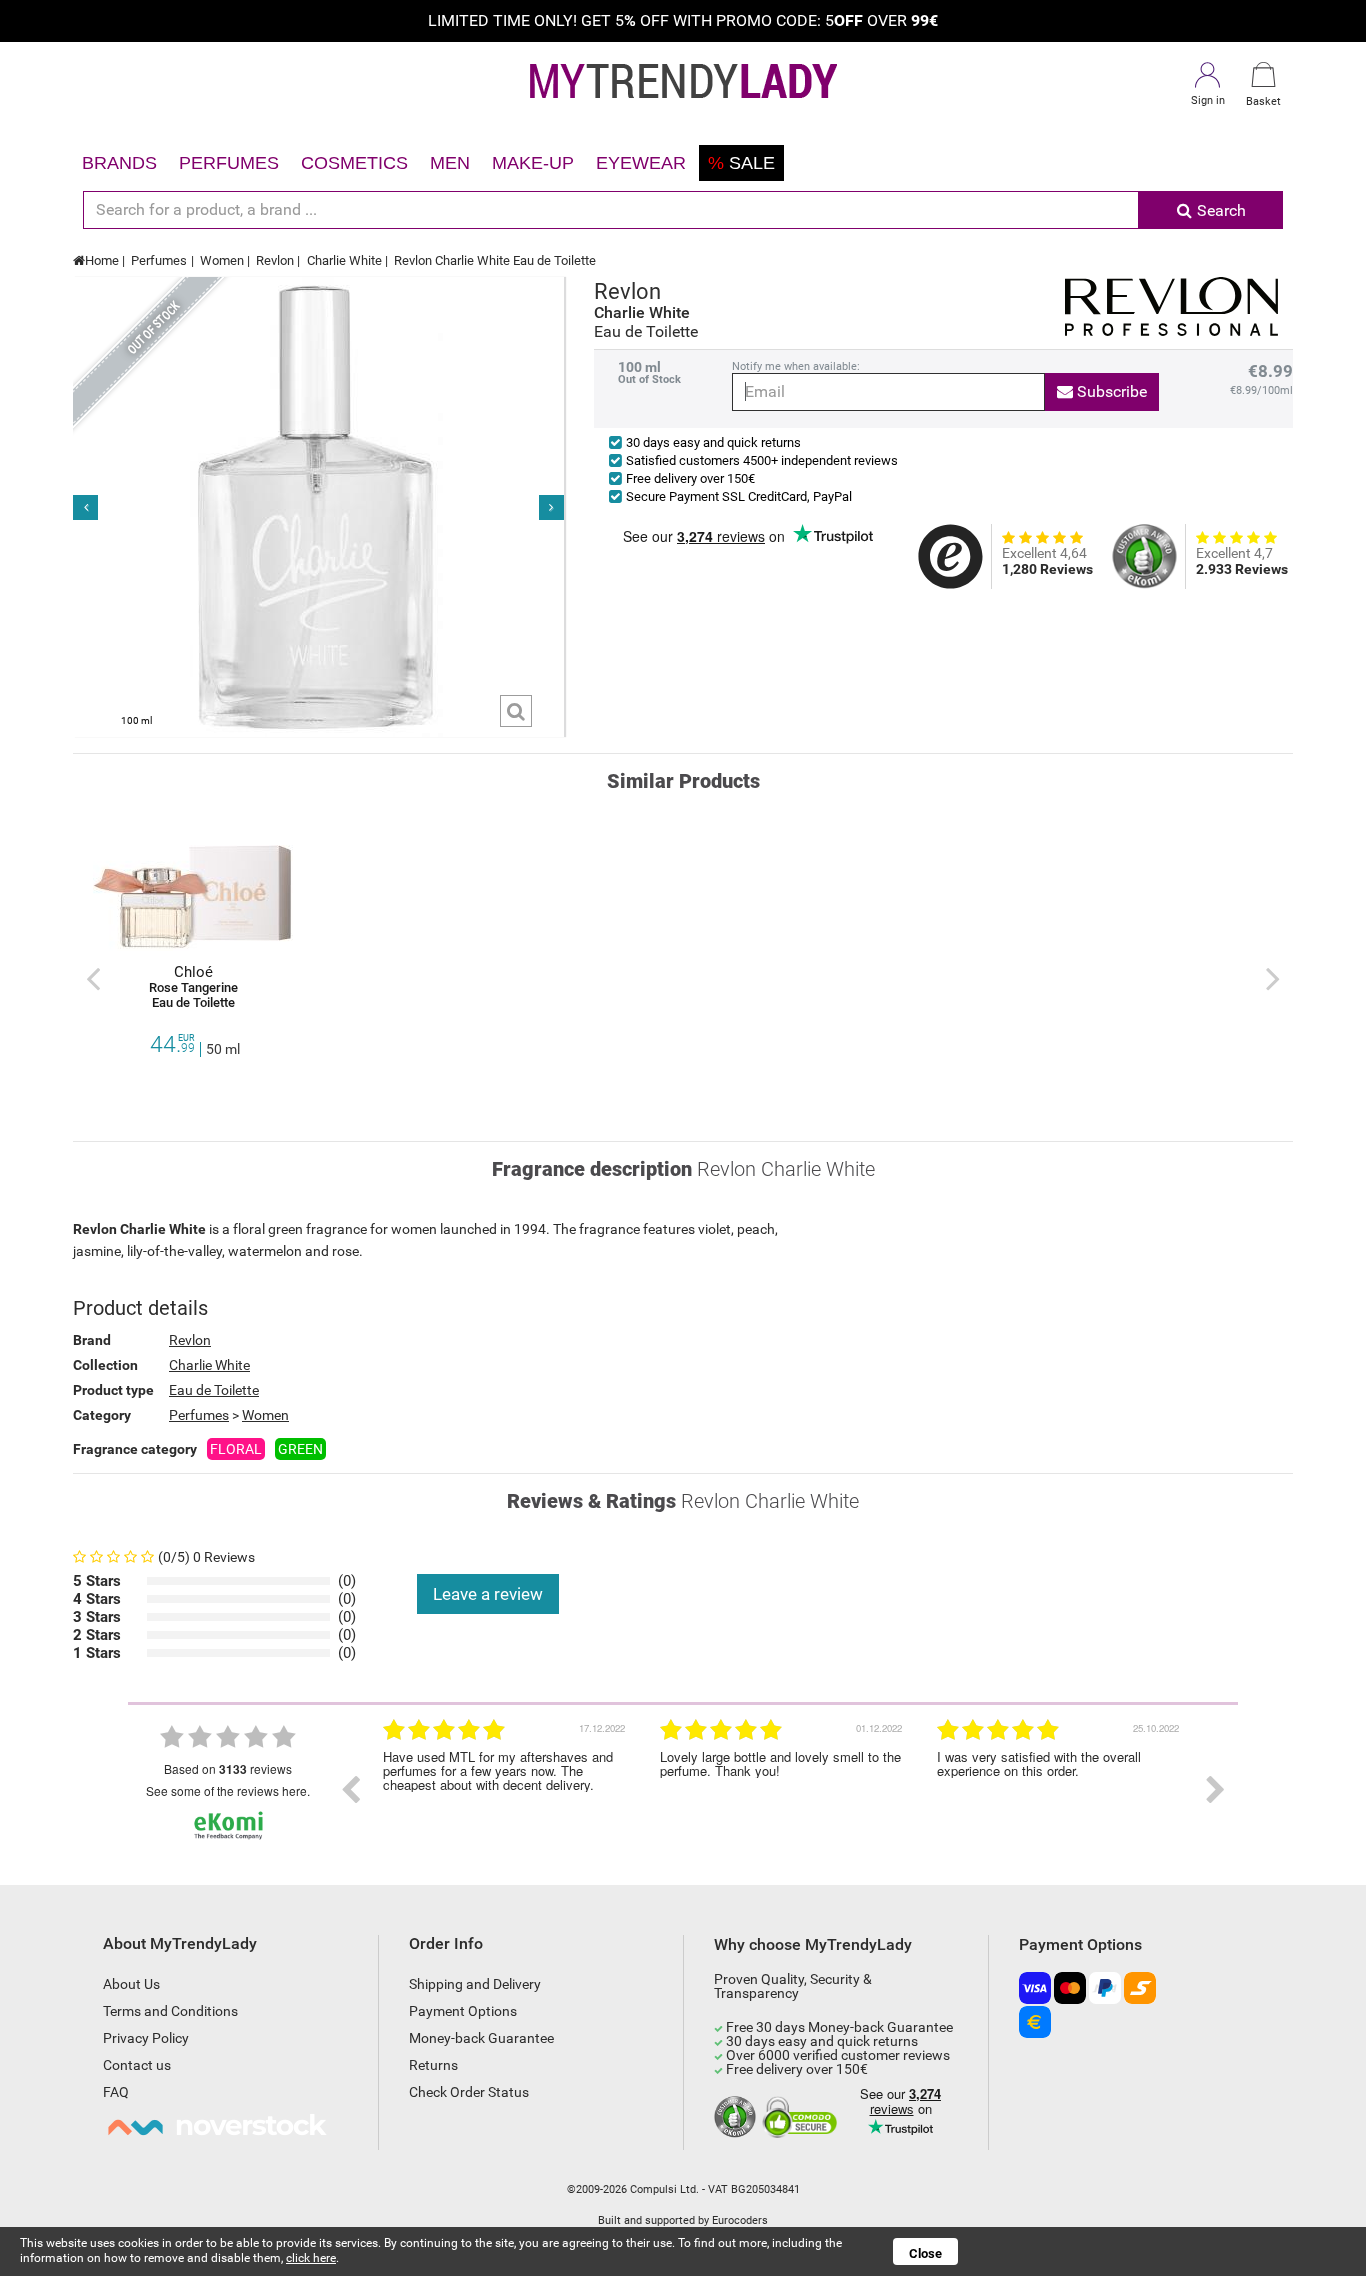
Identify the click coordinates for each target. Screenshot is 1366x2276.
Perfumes (229, 163)
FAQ (116, 2092)
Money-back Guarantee (481, 2038)
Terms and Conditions (170, 2011)
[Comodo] (802, 2118)
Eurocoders (740, 2220)
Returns (433, 2065)
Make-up (533, 163)
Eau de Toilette (214, 1390)
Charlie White (344, 260)
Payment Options (463, 2011)
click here (311, 2258)
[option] (506, 1790)
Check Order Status (469, 2092)
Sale (741, 163)
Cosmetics (354, 163)
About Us (131, 1984)
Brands (119, 163)
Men (450, 163)
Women (222, 260)
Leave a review (488, 1594)
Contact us (137, 2065)
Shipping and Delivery (475, 1984)
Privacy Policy (146, 2038)
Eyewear (641, 163)
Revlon (275, 260)
